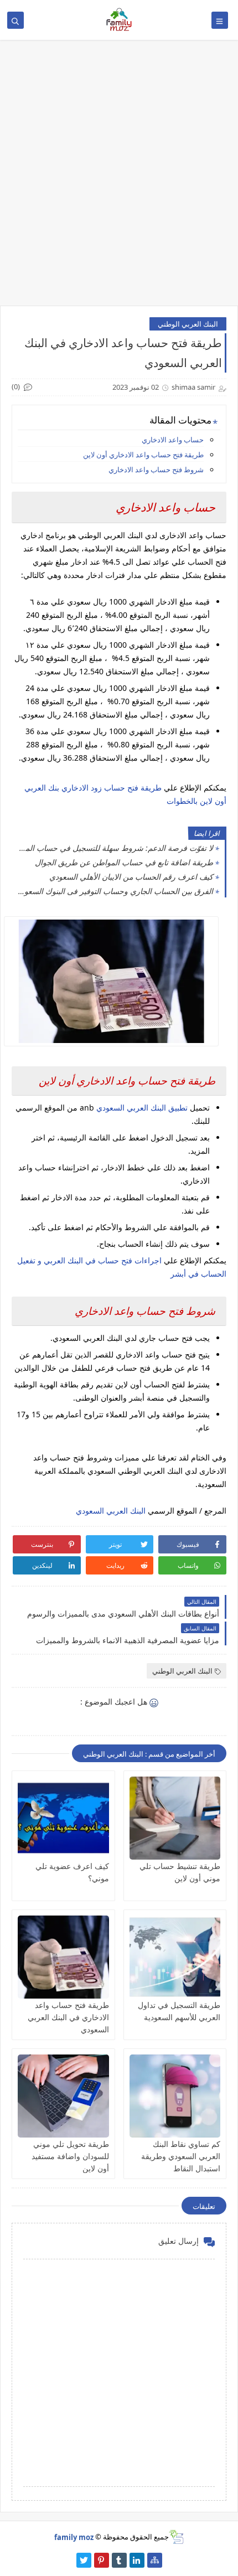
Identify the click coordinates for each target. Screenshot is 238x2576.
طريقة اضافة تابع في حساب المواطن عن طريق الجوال (124, 862)
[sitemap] (155, 2560)
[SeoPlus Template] (176, 2537)
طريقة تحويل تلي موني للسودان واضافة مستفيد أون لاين (70, 2156)
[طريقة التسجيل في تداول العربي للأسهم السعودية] (175, 1957)
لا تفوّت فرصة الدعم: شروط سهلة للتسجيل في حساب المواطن (115, 848)
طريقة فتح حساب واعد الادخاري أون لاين (143, 455)
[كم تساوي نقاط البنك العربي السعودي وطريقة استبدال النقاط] (175, 2096)
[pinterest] (102, 2560)
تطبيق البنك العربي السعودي (143, 1108)
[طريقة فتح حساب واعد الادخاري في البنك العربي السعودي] (63, 1957)
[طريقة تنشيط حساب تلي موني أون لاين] (175, 1818)
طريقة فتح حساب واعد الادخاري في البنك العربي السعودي (68, 2017)
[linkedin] (137, 2560)
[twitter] (84, 2560)
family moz (74, 2537)
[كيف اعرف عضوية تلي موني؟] (63, 1818)
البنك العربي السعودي (111, 1511)
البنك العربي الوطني (188, 324)
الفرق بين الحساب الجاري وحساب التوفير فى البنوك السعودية (115, 891)
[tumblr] (119, 2560)
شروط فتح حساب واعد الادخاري (156, 469)
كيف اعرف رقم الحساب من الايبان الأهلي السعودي (131, 877)
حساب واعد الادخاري (173, 440)
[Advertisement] (119, 178)
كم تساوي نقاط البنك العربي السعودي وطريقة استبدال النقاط (181, 2156)
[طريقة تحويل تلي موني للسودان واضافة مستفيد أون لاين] (63, 2096)
